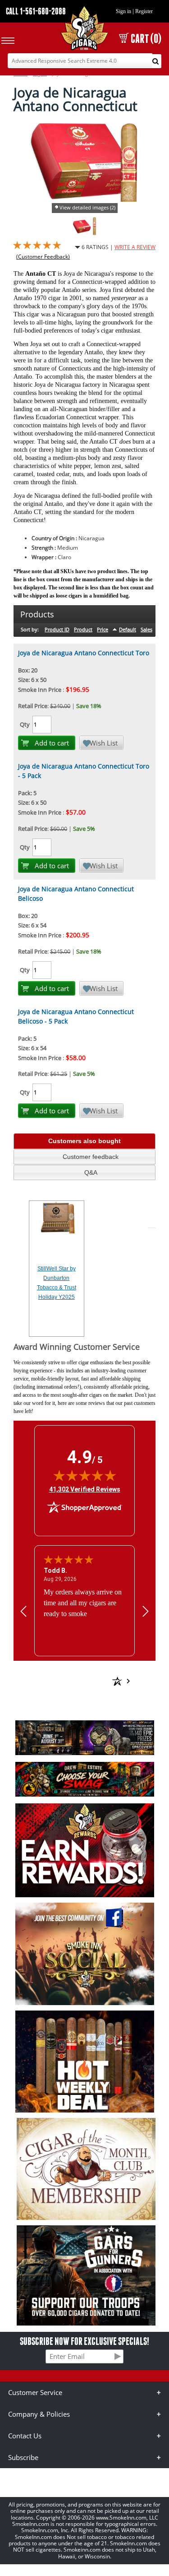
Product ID (57, 629)
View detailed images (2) (87, 207)
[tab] (84, 1141)
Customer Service (35, 2392)
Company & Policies (39, 2414)
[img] (85, 1475)
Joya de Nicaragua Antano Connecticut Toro (84, 653)
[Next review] (146, 1611)
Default (128, 629)
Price (103, 629)
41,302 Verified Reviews (85, 1489)
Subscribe (23, 2457)
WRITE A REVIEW (135, 247)
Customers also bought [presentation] (84, 1141)
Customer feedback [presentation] (91, 1157)
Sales (146, 629)
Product (83, 629)
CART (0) (146, 39)
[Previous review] (23, 1611)
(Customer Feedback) (43, 257)
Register (144, 11)
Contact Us (25, 2436)
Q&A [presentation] (91, 1172)
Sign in (123, 11)
